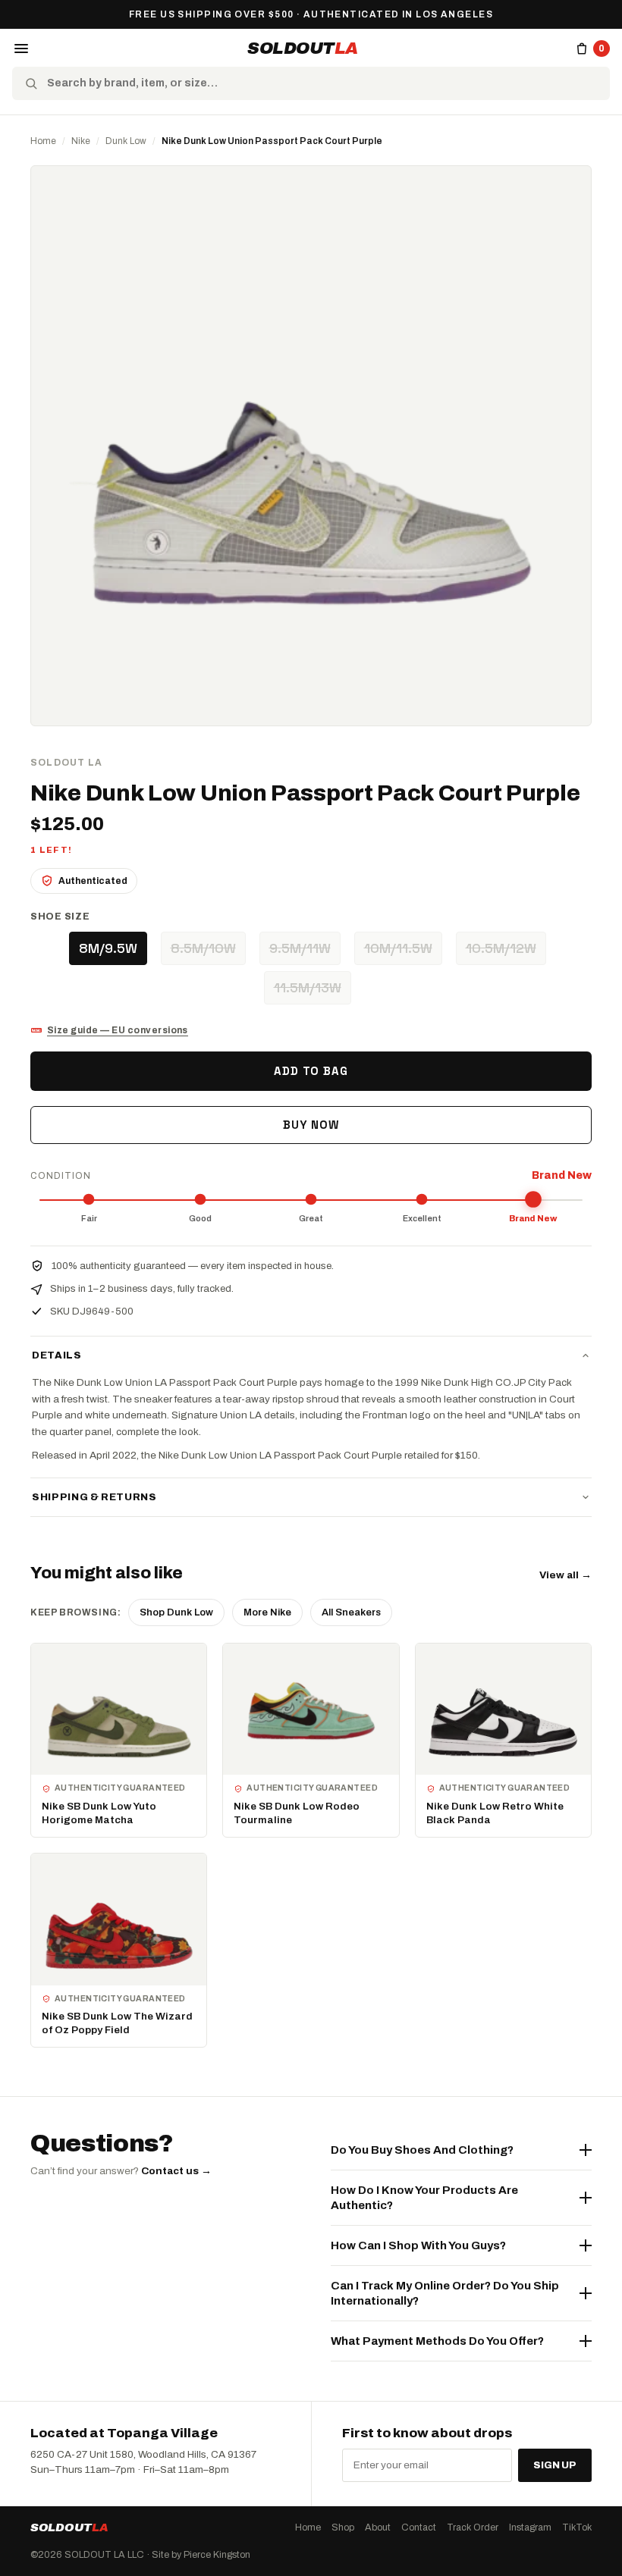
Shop (343, 2527)
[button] (21, 49)
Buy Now (311, 1125)
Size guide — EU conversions (118, 1030)
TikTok (577, 2527)
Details (57, 1355)
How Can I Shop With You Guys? (418, 2245)
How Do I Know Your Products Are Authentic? (424, 2198)
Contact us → (176, 2171)
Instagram (530, 2527)
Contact (419, 2527)
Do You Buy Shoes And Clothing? (422, 2150)
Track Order (473, 2527)
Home (43, 141)
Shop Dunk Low (176, 1612)
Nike (81, 141)
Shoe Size (60, 917)
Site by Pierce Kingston (201, 2555)
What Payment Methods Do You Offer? (437, 2341)
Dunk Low (126, 141)
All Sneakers (351, 1612)
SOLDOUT (303, 49)
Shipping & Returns (94, 1497)
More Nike (267, 1612)
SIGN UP (555, 2465)
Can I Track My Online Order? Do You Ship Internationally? (445, 2293)
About (378, 2527)
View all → (565, 1575)
